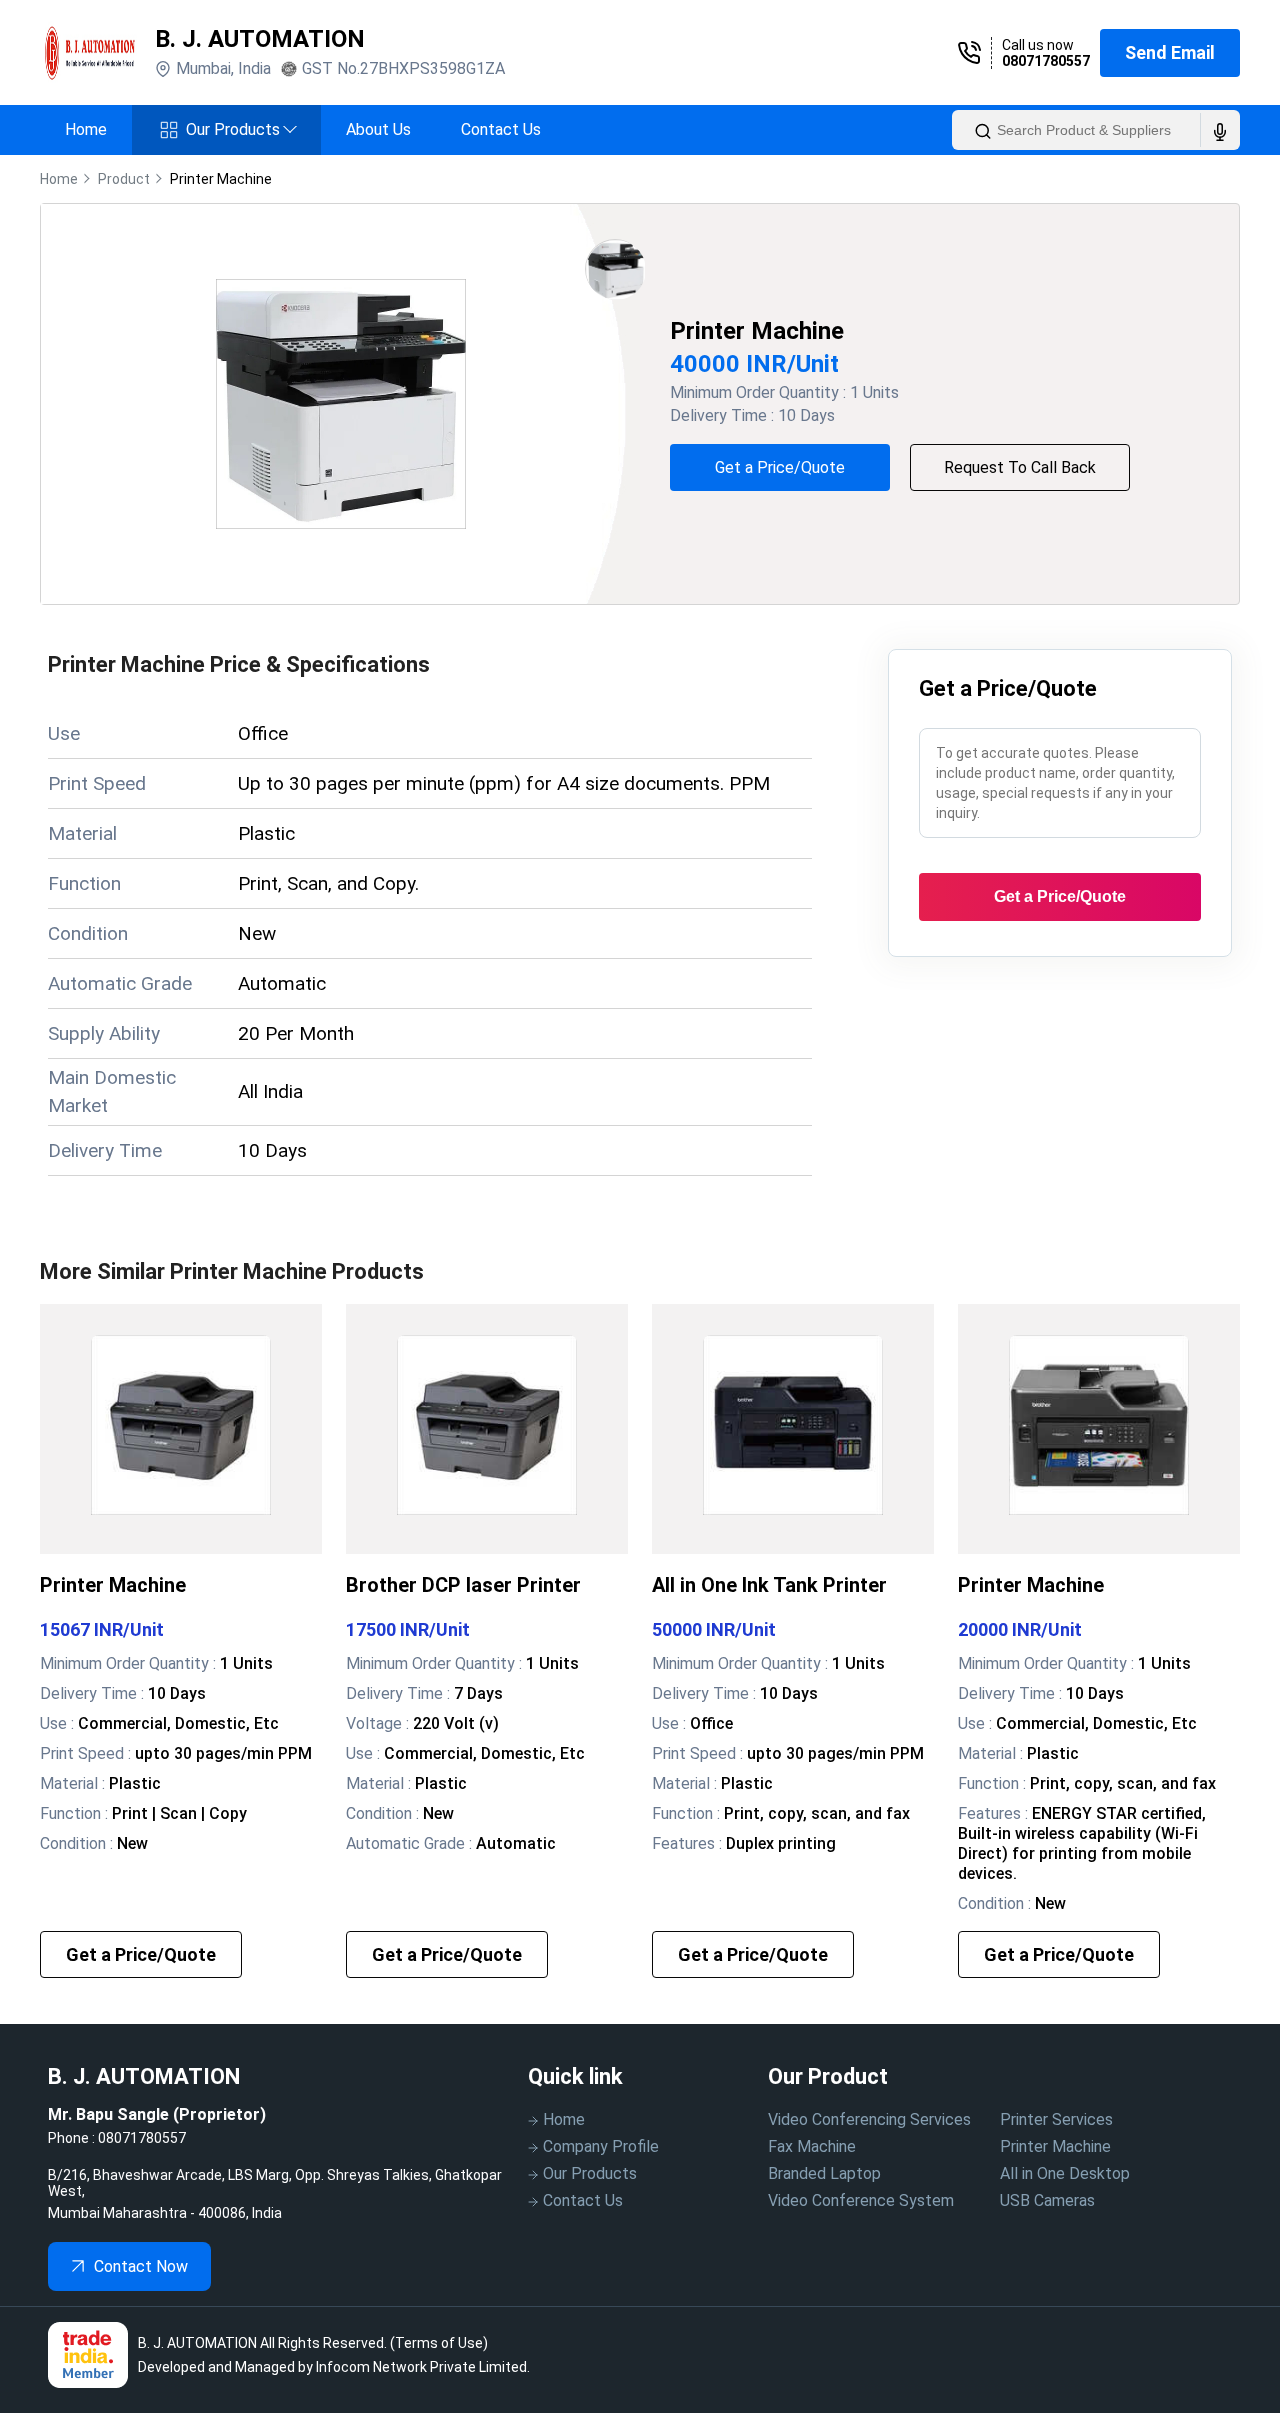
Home (86, 129)
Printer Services (1056, 2119)
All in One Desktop (1065, 2173)
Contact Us (501, 129)
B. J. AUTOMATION (260, 39)
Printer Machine (113, 1585)
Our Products (241, 129)
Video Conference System (861, 2200)
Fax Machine (812, 2146)
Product (124, 179)
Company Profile (601, 2146)
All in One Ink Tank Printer (769, 1585)
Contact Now (141, 2266)
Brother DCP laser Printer (463, 1585)
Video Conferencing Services (869, 2119)
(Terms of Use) (439, 2343)
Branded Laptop (824, 2173)
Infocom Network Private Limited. (423, 2367)
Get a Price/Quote (780, 467)
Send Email (1170, 52)
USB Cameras (1047, 2200)
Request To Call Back (1020, 467)
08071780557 (1046, 61)
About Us (378, 129)
